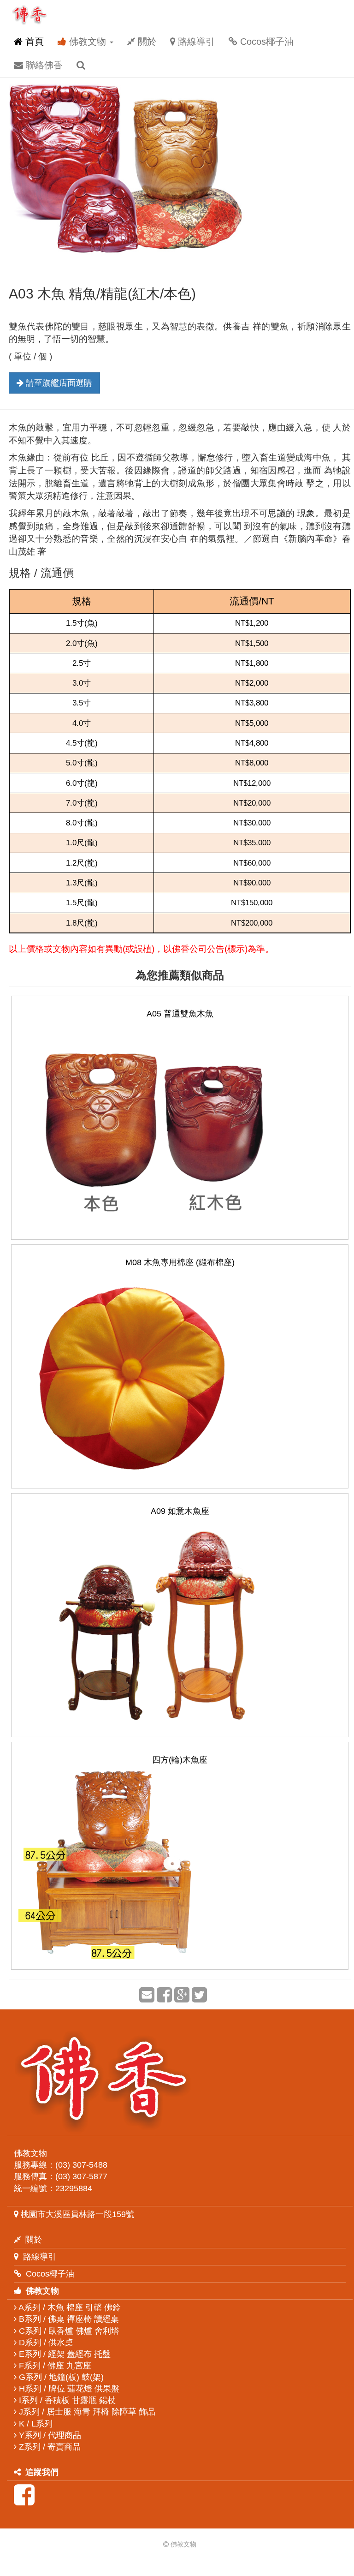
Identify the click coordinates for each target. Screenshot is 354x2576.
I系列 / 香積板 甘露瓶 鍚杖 (66, 2400)
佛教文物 (88, 42)
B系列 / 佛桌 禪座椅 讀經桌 (68, 2319)
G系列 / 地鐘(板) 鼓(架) (60, 2377)
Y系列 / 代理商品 (49, 2435)
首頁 (33, 42)
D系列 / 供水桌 (45, 2343)
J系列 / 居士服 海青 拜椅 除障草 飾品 (86, 2412)
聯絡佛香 (43, 65)
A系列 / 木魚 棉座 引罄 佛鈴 (69, 2307)
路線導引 (195, 42)
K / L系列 (35, 2424)
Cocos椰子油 (265, 42)
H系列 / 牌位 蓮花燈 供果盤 (68, 2389)
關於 (146, 42)
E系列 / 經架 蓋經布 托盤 (64, 2354)
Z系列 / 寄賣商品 (49, 2447)
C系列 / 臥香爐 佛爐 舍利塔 (68, 2331)
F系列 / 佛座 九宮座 (54, 2366)
